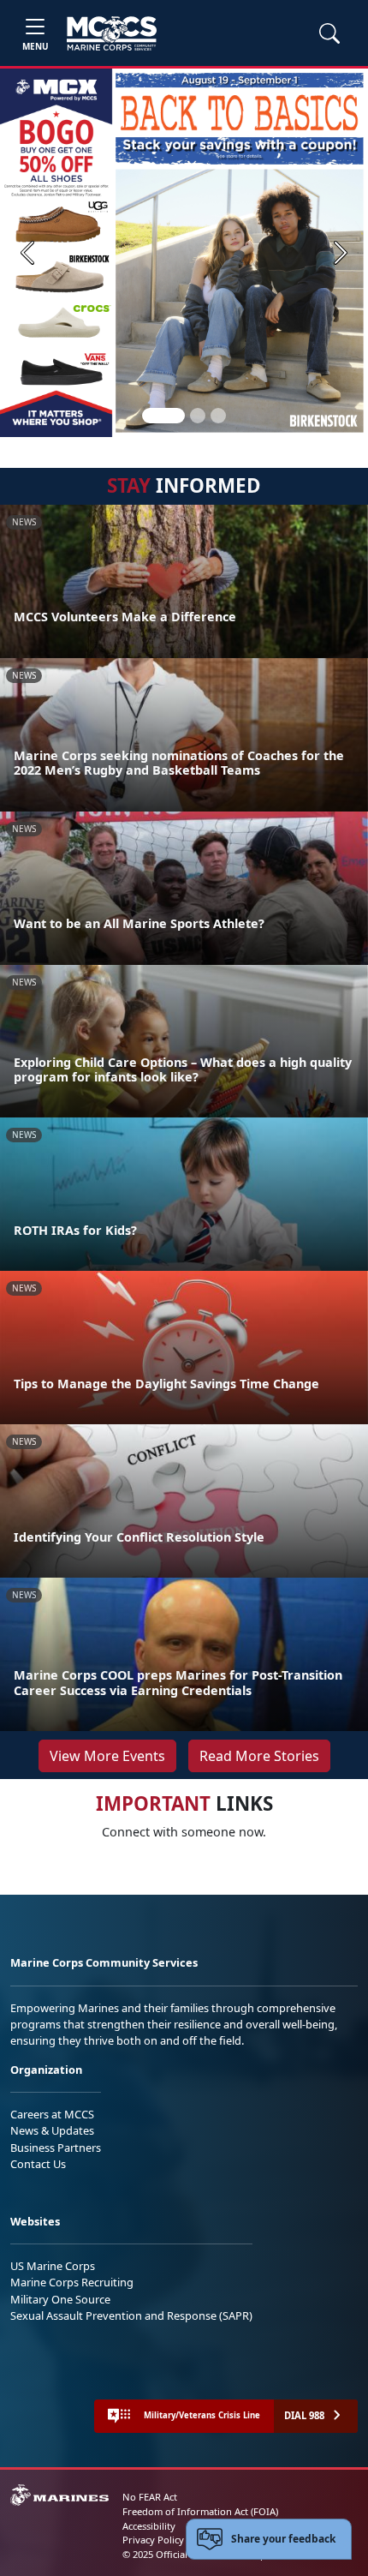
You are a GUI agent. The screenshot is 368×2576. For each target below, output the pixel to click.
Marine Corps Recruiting (72, 2282)
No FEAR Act (150, 2497)
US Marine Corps (53, 2266)
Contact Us (38, 2164)
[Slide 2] (198, 416)
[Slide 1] (163, 416)
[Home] (112, 33)
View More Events (107, 1756)
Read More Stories (259, 1756)
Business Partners (56, 2148)
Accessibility (149, 2526)
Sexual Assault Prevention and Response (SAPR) (131, 2315)
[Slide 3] (218, 416)
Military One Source (60, 2299)
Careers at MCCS (52, 2114)
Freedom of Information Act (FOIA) (200, 2511)
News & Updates (52, 2130)
